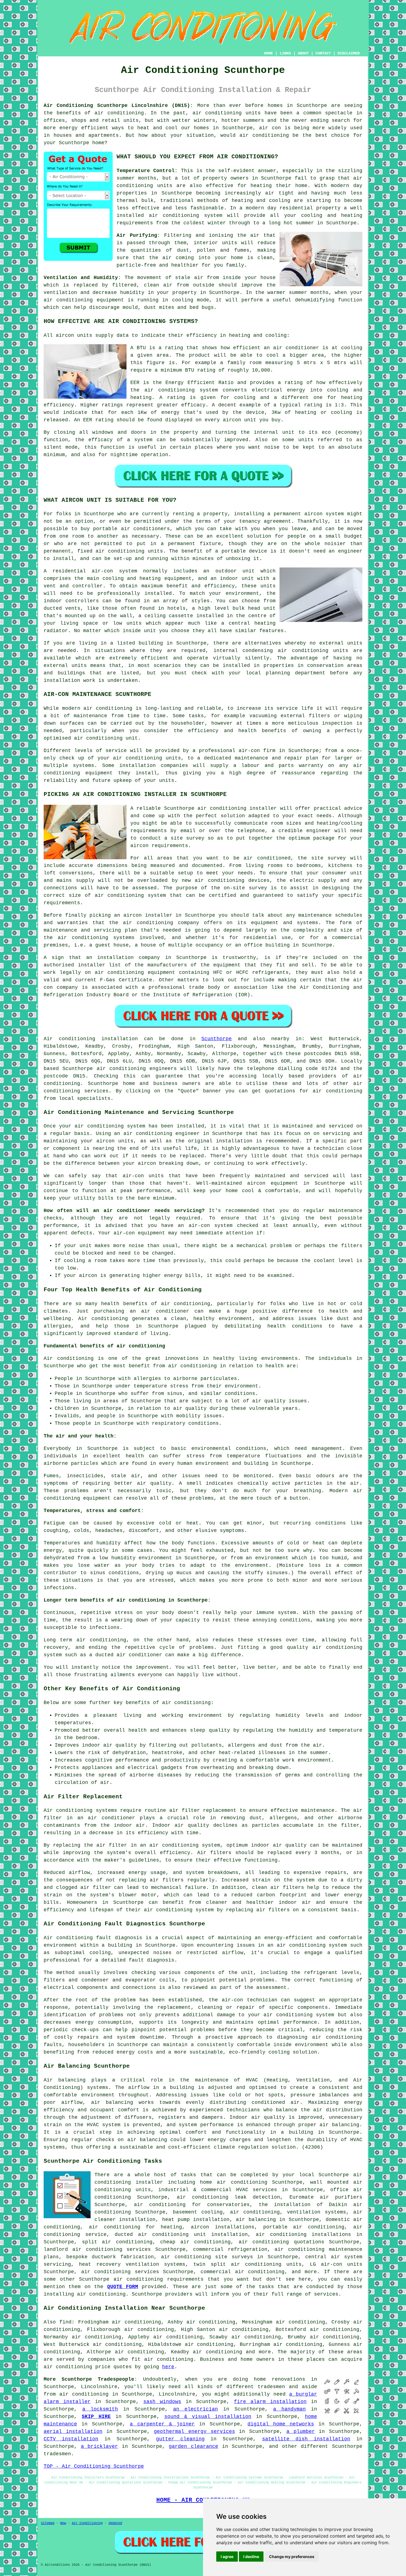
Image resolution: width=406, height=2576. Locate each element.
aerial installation (73, 2432)
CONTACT (323, 53)
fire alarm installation (270, 2402)
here (168, 2367)
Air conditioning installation (91, 1039)
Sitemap (48, 2523)
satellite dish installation (306, 2439)
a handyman (289, 2409)
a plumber (301, 2432)
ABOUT (303, 53)
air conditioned (267, 858)
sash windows (162, 2402)
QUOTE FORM (123, 2287)
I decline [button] (251, 2557)
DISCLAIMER (349, 53)
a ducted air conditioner (126, 1655)
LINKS (285, 53)
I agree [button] (227, 2557)
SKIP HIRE (96, 2417)
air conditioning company (161, 923)
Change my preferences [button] (292, 2557)
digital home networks (281, 2424)
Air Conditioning (87, 2523)
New (63, 2523)
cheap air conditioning (195, 2242)
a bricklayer (100, 2446)
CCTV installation (71, 2439)
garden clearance (193, 2446)
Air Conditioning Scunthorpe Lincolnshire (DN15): (118, 106)
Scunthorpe (217, 1039)
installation (62, 680)
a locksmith (100, 2409)
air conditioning (119, 113)
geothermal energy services (194, 2432)
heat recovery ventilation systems (132, 2264)
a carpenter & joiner (162, 2424)
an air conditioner (159, 1311)
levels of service (101, 751)
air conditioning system (312, 1945)
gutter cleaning (180, 2439)
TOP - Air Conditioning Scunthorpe (94, 2466)
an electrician (196, 2409)
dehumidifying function (329, 300)
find (65, 2322)
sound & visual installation (208, 2417)
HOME (268, 53)
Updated (115, 2523)
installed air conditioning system (169, 215)
